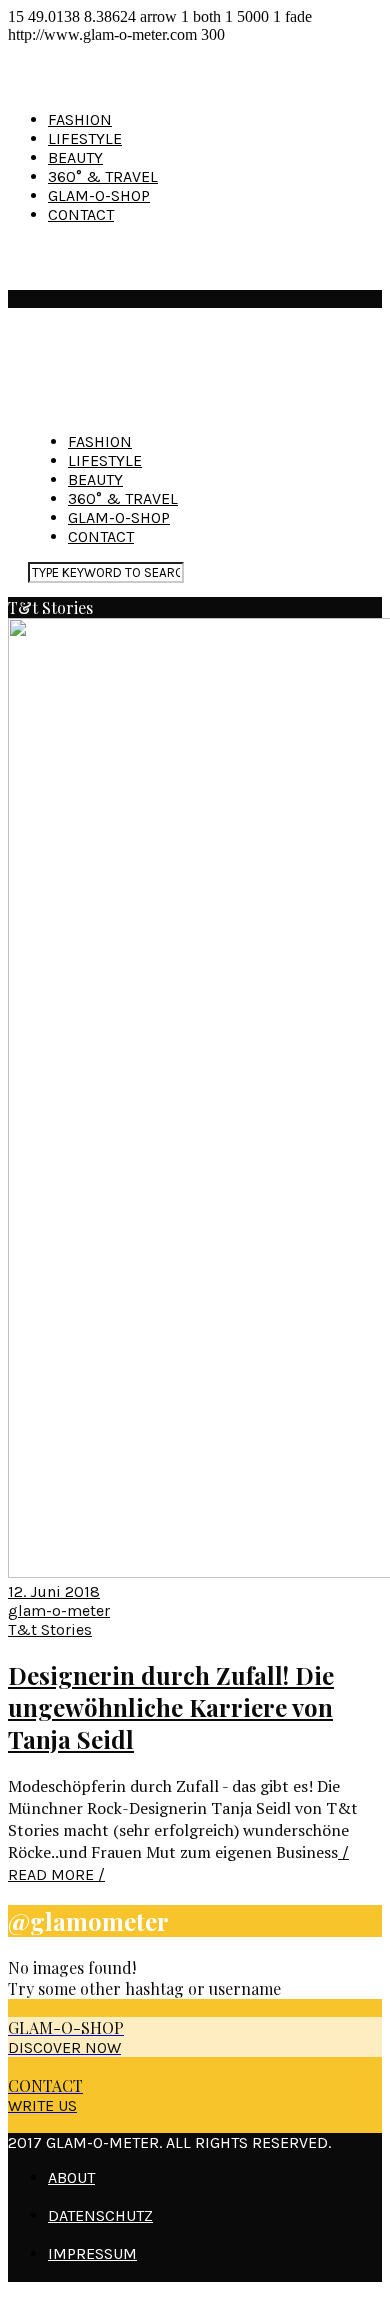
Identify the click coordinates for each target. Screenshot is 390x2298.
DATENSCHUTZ (100, 2215)
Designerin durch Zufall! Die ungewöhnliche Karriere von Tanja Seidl (171, 1707)
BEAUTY (75, 157)
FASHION (80, 119)
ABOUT (71, 2177)
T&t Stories (50, 1629)
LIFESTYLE (85, 138)
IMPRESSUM (92, 2253)
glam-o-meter (59, 1610)
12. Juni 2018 (54, 1591)
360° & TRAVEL (103, 176)
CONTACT (81, 214)
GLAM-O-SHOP (99, 195)
